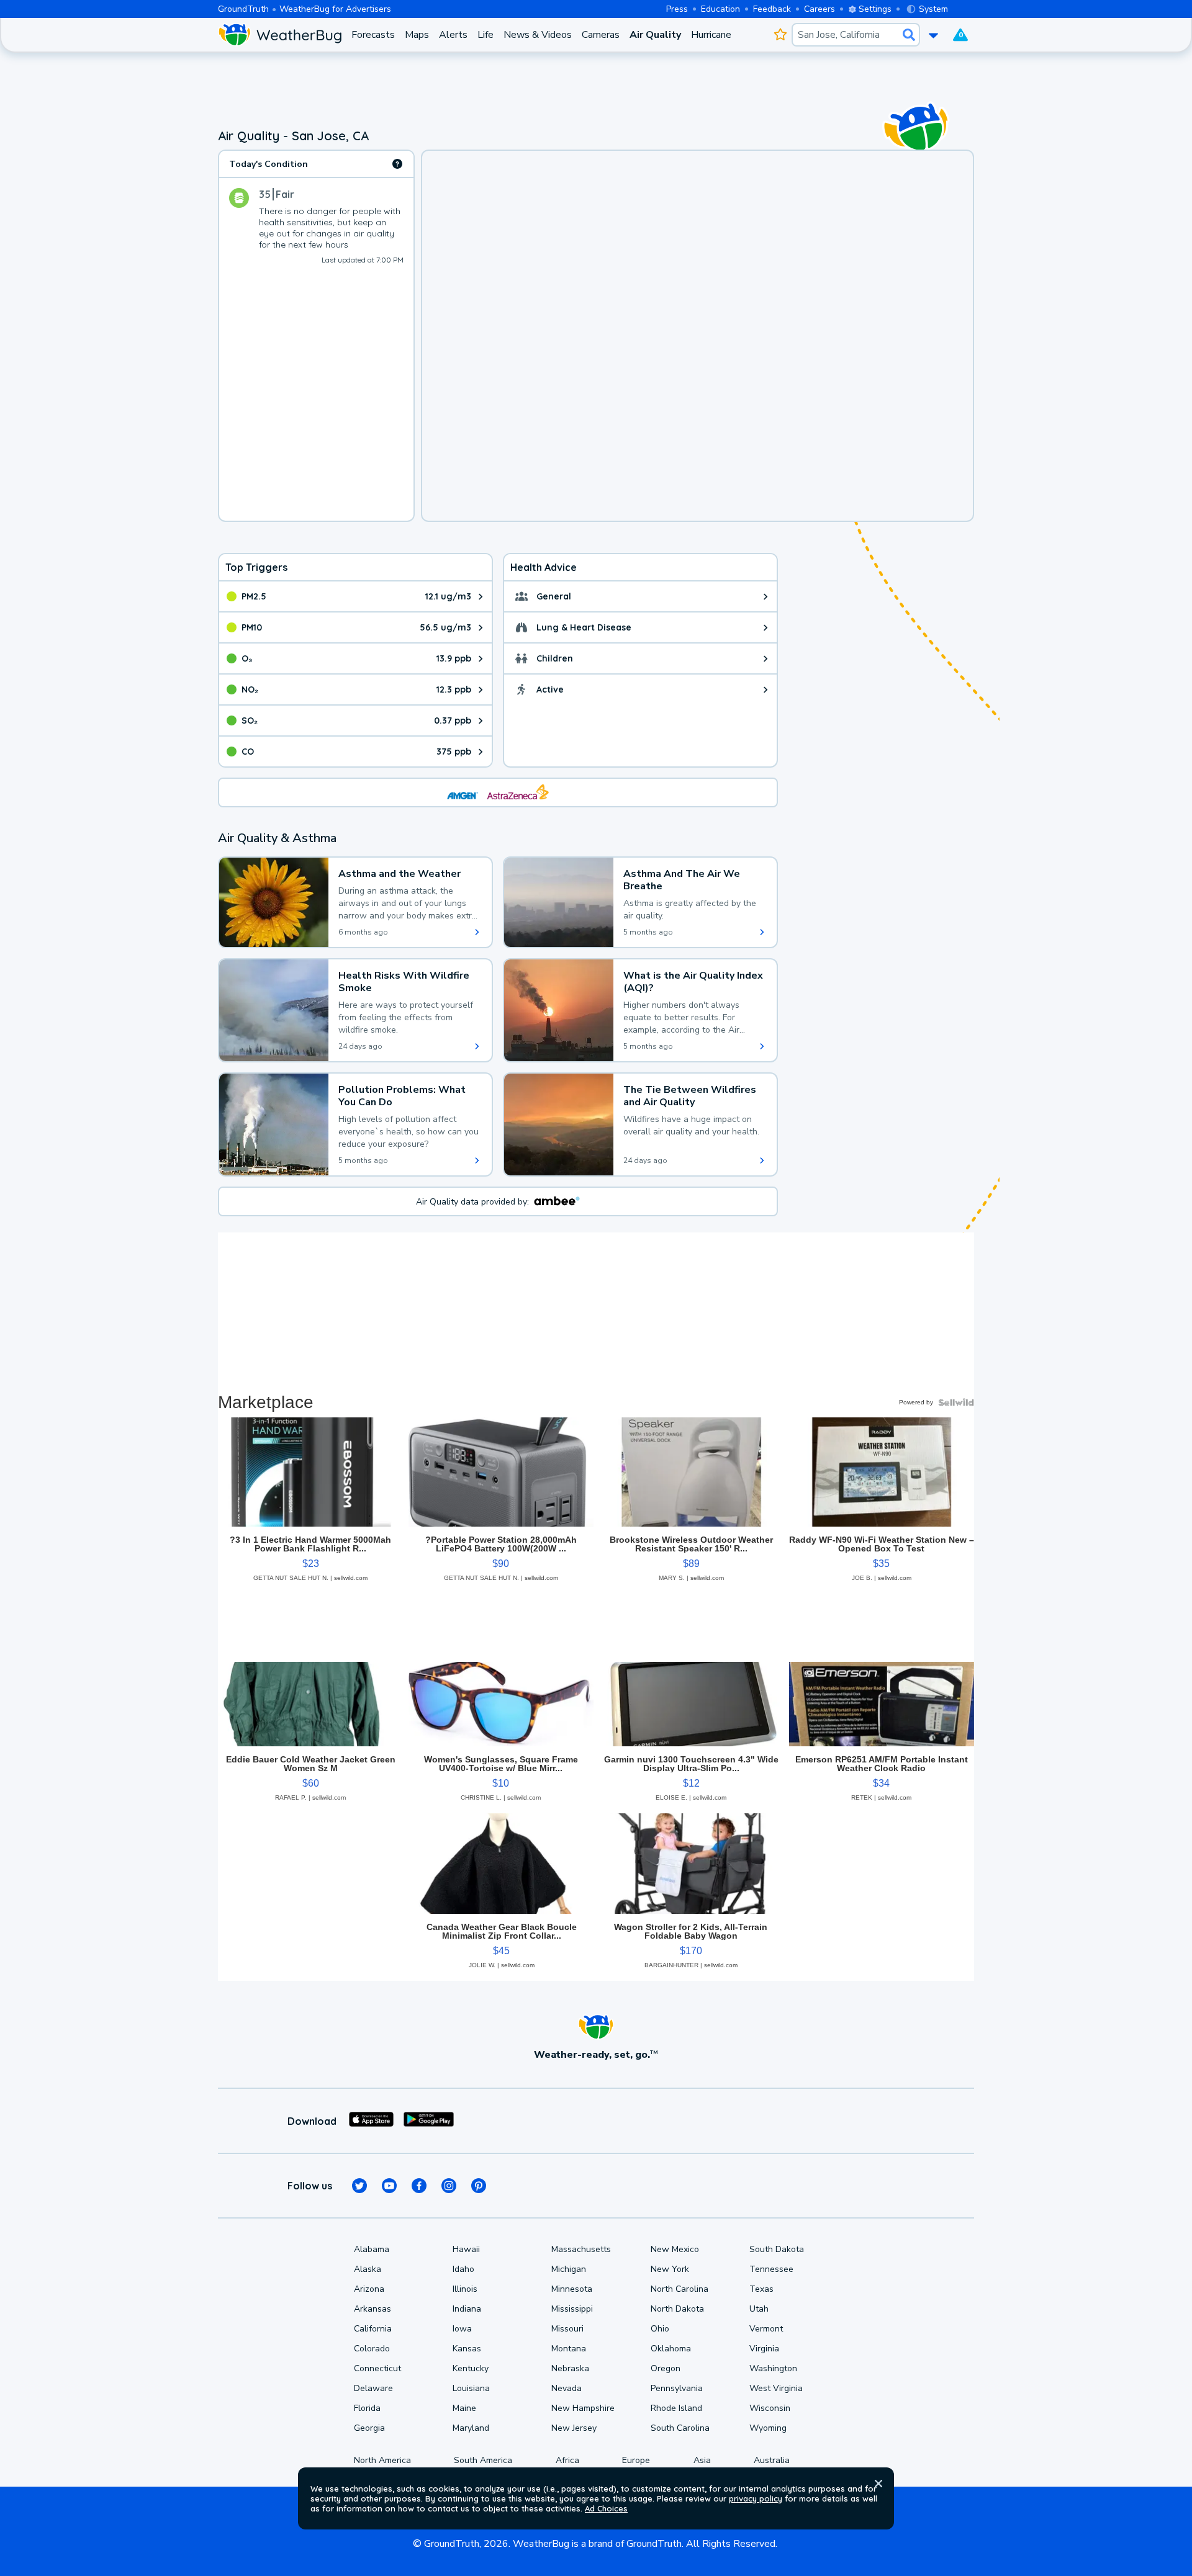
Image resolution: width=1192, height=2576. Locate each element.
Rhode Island (676, 2408)
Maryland (471, 2428)
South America (483, 2460)
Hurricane (711, 35)
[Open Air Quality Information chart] (397, 164)
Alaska (368, 2269)
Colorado (372, 2349)
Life (485, 35)
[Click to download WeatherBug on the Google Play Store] (429, 2121)
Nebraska (570, 2368)
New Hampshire (583, 2408)
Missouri (567, 2329)
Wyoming (768, 2428)
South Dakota (777, 2249)
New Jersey (574, 2428)
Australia (772, 2460)
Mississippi (572, 2309)
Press (677, 9)
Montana (569, 2349)
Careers (819, 9)
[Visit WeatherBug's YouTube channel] (389, 2186)
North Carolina (680, 2289)
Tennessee (771, 2269)
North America (382, 2460)
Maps (417, 35)
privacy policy (756, 2498)
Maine (464, 2408)
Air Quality (655, 35)
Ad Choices (606, 2508)
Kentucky (471, 2368)
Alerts (453, 35)
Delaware (373, 2388)
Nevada (567, 2388)
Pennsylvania (677, 2388)
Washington (773, 2368)
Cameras (601, 35)
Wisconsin (770, 2408)
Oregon (666, 2368)
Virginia (764, 2349)
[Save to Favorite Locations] (780, 35)
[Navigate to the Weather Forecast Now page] (280, 35)
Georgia (369, 2428)
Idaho (463, 2269)
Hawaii (466, 2249)
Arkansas (372, 2309)
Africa (567, 2460)
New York (670, 2269)
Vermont (766, 2329)
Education (720, 9)
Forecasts (373, 35)
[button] (878, 2484)
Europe (636, 2460)
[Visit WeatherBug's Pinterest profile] (479, 2186)
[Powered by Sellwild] (956, 1402)
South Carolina (680, 2428)
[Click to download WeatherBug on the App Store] (371, 2121)
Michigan (569, 2269)
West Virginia (776, 2388)
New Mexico (675, 2249)
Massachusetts (581, 2249)
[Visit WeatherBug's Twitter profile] (359, 2186)
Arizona (369, 2289)
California (373, 2329)
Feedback (772, 9)
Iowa (462, 2329)
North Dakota (677, 2309)
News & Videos (538, 35)
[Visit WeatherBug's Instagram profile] (449, 2186)
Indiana (467, 2309)
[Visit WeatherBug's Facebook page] (419, 2186)
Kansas (467, 2349)
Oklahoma (671, 2349)
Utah (759, 2309)
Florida (367, 2408)
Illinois (465, 2289)
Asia (702, 2460)
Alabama (372, 2249)
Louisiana (471, 2388)
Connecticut (377, 2368)
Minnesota (572, 2289)
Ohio (660, 2329)
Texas (761, 2289)
